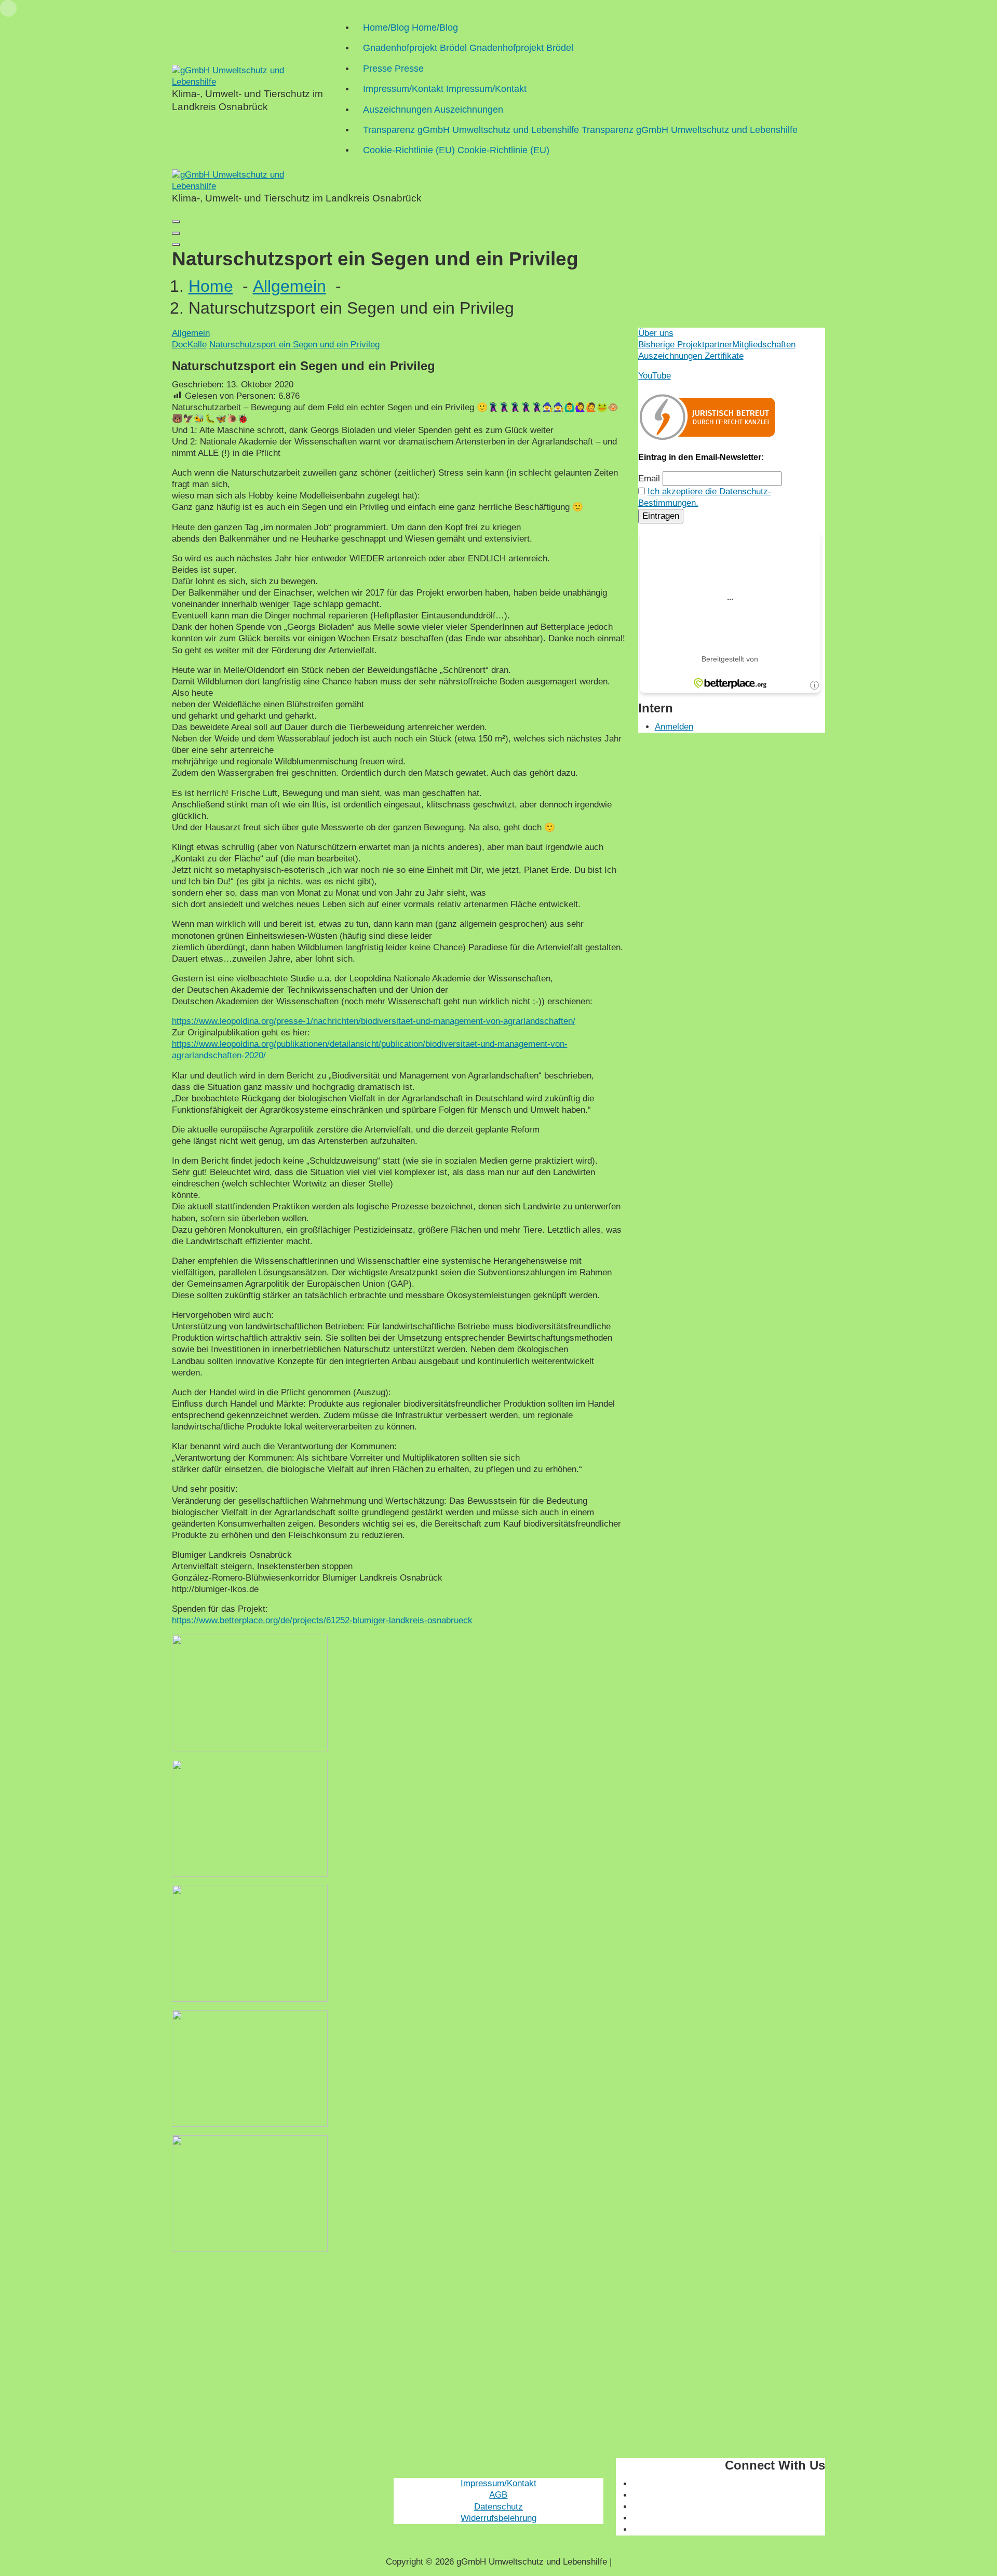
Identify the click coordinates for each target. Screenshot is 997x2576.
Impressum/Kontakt (498, 2483)
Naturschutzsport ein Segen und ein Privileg (294, 345)
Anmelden (674, 727)
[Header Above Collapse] (176, 245)
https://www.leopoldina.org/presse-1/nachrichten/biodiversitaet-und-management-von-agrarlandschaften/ (374, 1021)
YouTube (655, 376)
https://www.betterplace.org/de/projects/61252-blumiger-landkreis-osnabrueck (322, 1620)
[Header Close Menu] (176, 233)
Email (649, 478)
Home (211, 286)
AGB (498, 2495)
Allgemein (289, 286)
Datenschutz (498, 2507)
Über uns (656, 333)
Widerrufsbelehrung (498, 2518)
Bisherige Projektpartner (685, 345)
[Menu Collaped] (176, 222)
